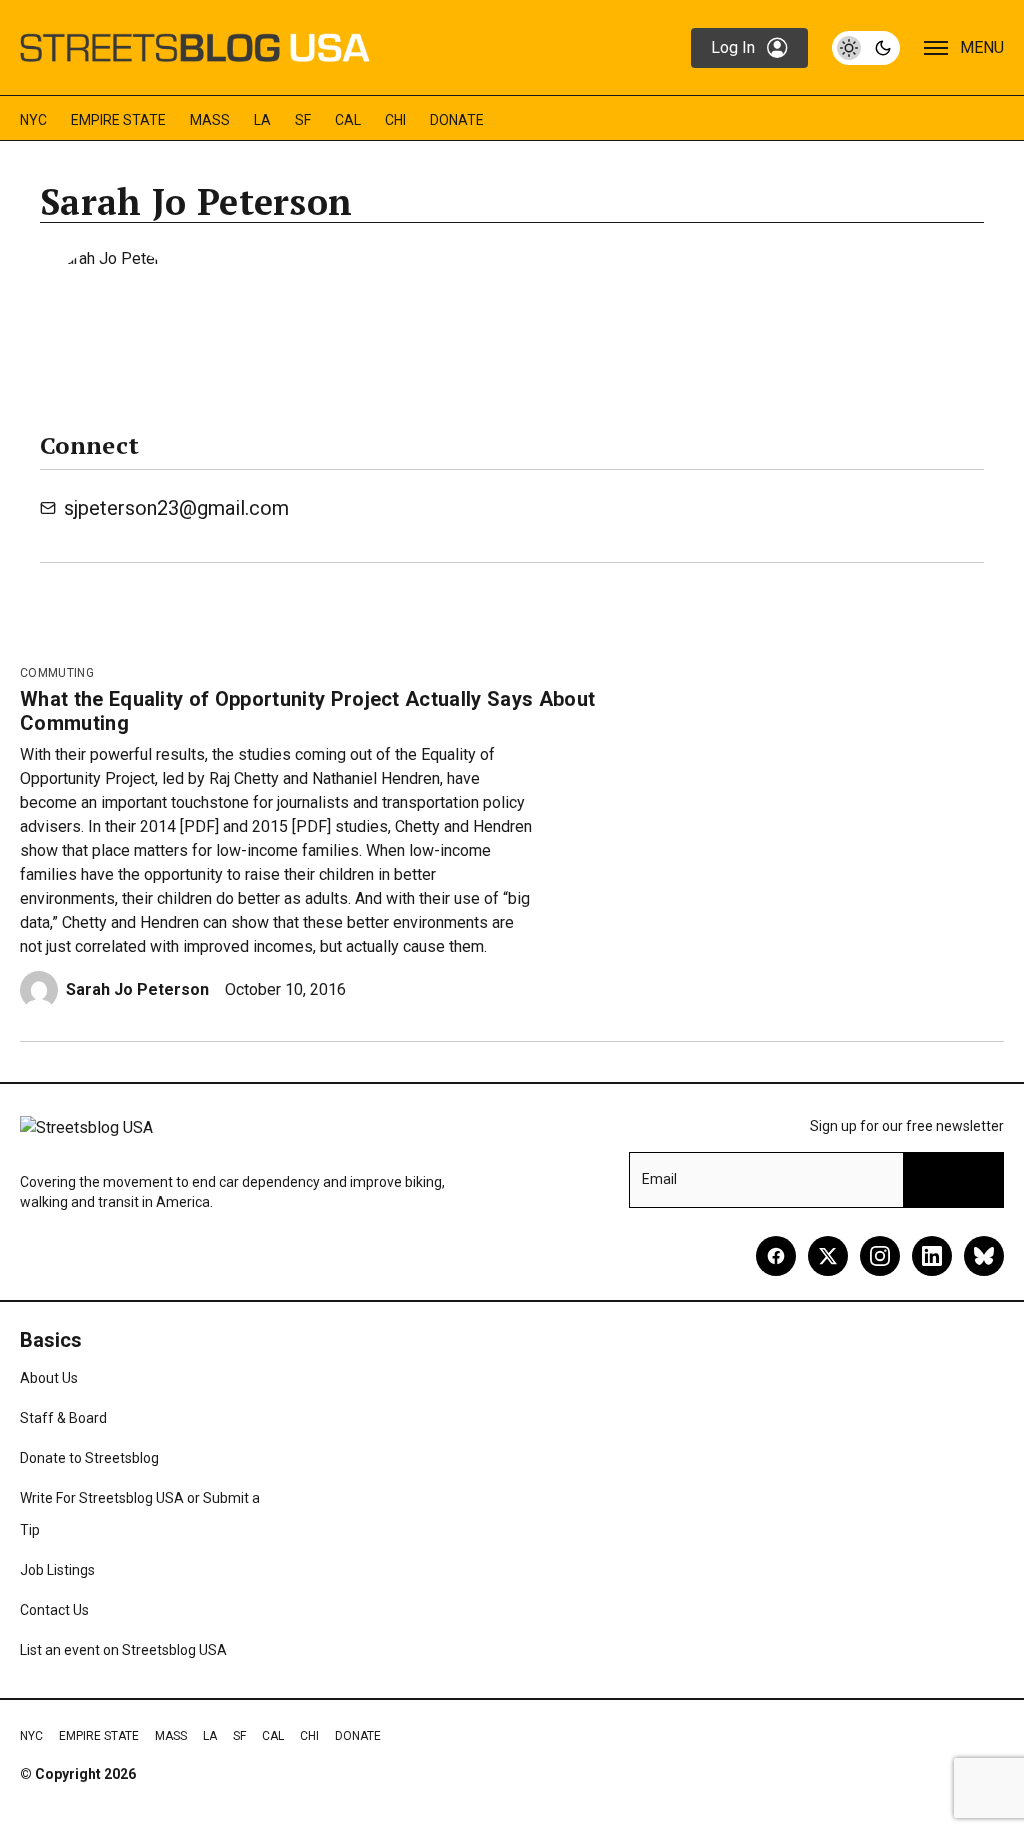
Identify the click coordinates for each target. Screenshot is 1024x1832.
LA (262, 120)
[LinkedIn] (932, 1256)
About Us (49, 1378)
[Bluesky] (984, 1256)
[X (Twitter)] (828, 1256)
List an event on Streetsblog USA (123, 1650)
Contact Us (54, 1610)
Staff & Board (63, 1418)
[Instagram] (880, 1256)
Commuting (57, 673)
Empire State (118, 120)
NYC (33, 120)
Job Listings (57, 1570)
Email (659, 1179)
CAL (348, 120)
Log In (733, 47)
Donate (457, 120)
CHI (395, 120)
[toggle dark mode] (866, 48)
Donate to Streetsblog (89, 1458)
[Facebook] (776, 1256)
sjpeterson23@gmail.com (176, 508)
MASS (210, 120)
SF (303, 120)
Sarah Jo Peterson (137, 989)
